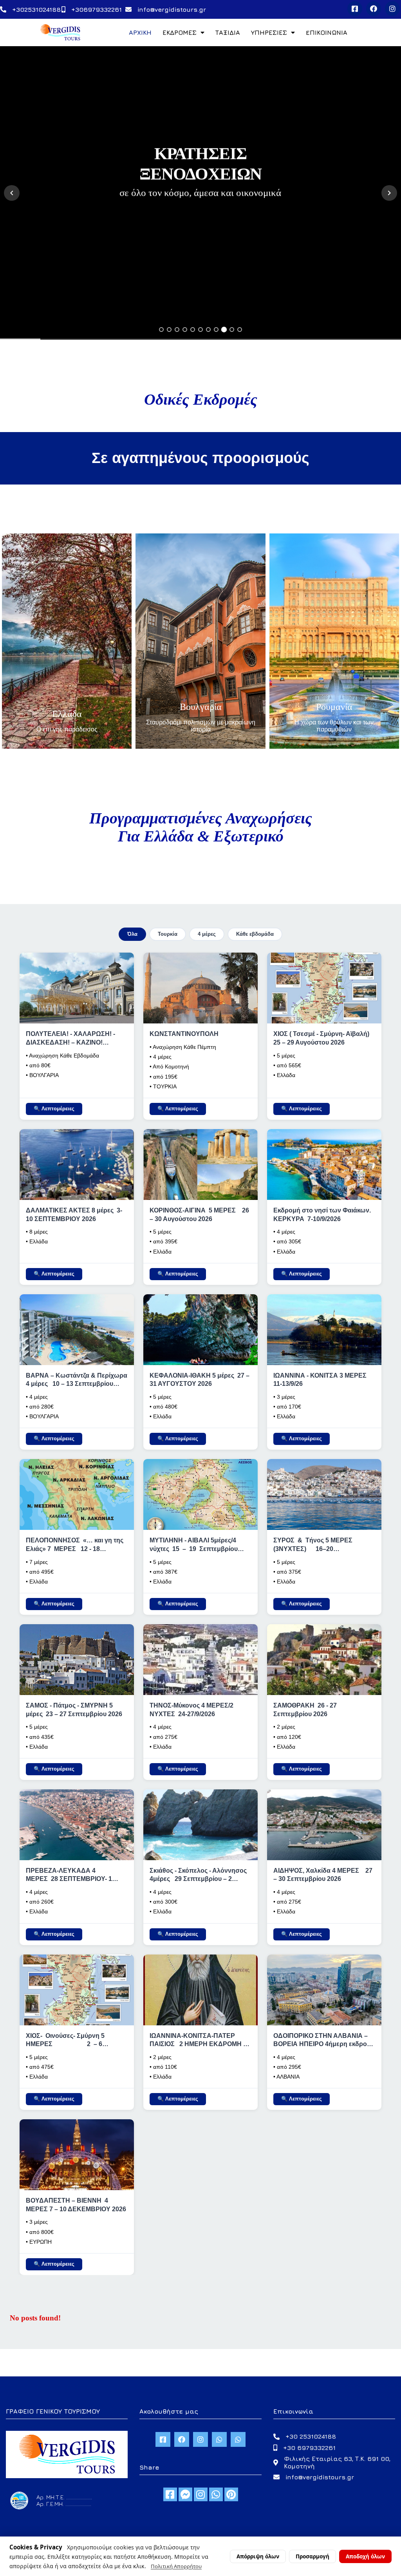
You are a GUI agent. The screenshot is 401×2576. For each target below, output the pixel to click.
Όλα (132, 934)
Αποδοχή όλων (365, 2556)
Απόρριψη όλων (258, 2556)
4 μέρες (207, 934)
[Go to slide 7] (208, 330)
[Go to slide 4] (185, 330)
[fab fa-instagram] (201, 2494)
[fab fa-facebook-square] (170, 2494)
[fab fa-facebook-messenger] (185, 2494)
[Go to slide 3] (177, 330)
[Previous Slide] (12, 193)
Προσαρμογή (312, 2556)
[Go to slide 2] (169, 330)
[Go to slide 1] (161, 330)
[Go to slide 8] (216, 330)
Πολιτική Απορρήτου (176, 2566)
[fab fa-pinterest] (231, 2494)
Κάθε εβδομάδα (255, 934)
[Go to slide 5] (193, 330)
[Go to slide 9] (224, 330)
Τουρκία (168, 934)
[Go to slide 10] (232, 330)
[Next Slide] (389, 193)
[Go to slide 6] (200, 330)
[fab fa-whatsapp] (216, 2494)
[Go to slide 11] (240, 330)
